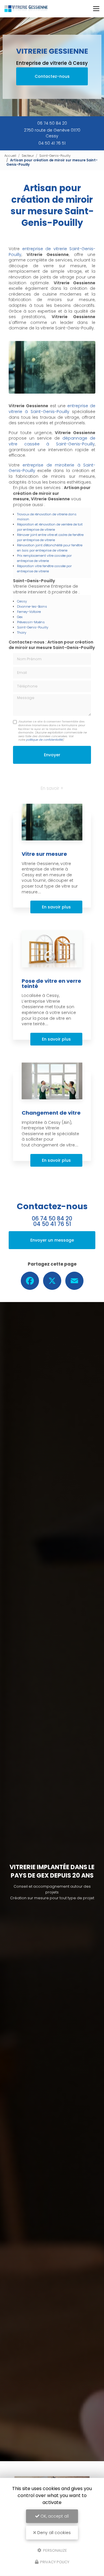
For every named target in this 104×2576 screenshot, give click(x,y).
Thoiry (22, 633)
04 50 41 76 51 (52, 143)
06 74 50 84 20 (52, 123)
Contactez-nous (52, 76)
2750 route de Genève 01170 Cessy (52, 133)
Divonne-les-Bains (32, 606)
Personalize (55, 2550)
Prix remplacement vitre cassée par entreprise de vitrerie (44, 558)
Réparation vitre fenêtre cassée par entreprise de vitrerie (44, 569)
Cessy (22, 601)
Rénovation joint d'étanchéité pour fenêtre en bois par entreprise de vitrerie (50, 548)
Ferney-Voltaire (29, 612)
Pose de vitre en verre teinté (51, 983)
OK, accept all (54, 2516)
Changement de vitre (51, 1113)
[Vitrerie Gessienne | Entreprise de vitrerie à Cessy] (26, 9)
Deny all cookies (53, 2533)
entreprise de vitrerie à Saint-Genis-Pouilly (52, 409)
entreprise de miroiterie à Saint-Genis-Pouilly (52, 468)
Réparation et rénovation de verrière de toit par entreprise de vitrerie (50, 527)
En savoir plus (56, 907)
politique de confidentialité (44, 740)
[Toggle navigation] (96, 9)
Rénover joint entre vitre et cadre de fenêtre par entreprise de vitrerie (50, 537)
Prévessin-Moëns (31, 622)
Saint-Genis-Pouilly (55, 156)
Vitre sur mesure (44, 854)
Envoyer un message (52, 1240)
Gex (20, 617)
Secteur (28, 156)
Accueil (10, 156)
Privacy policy (54, 2562)
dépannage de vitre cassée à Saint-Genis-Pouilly (52, 441)
